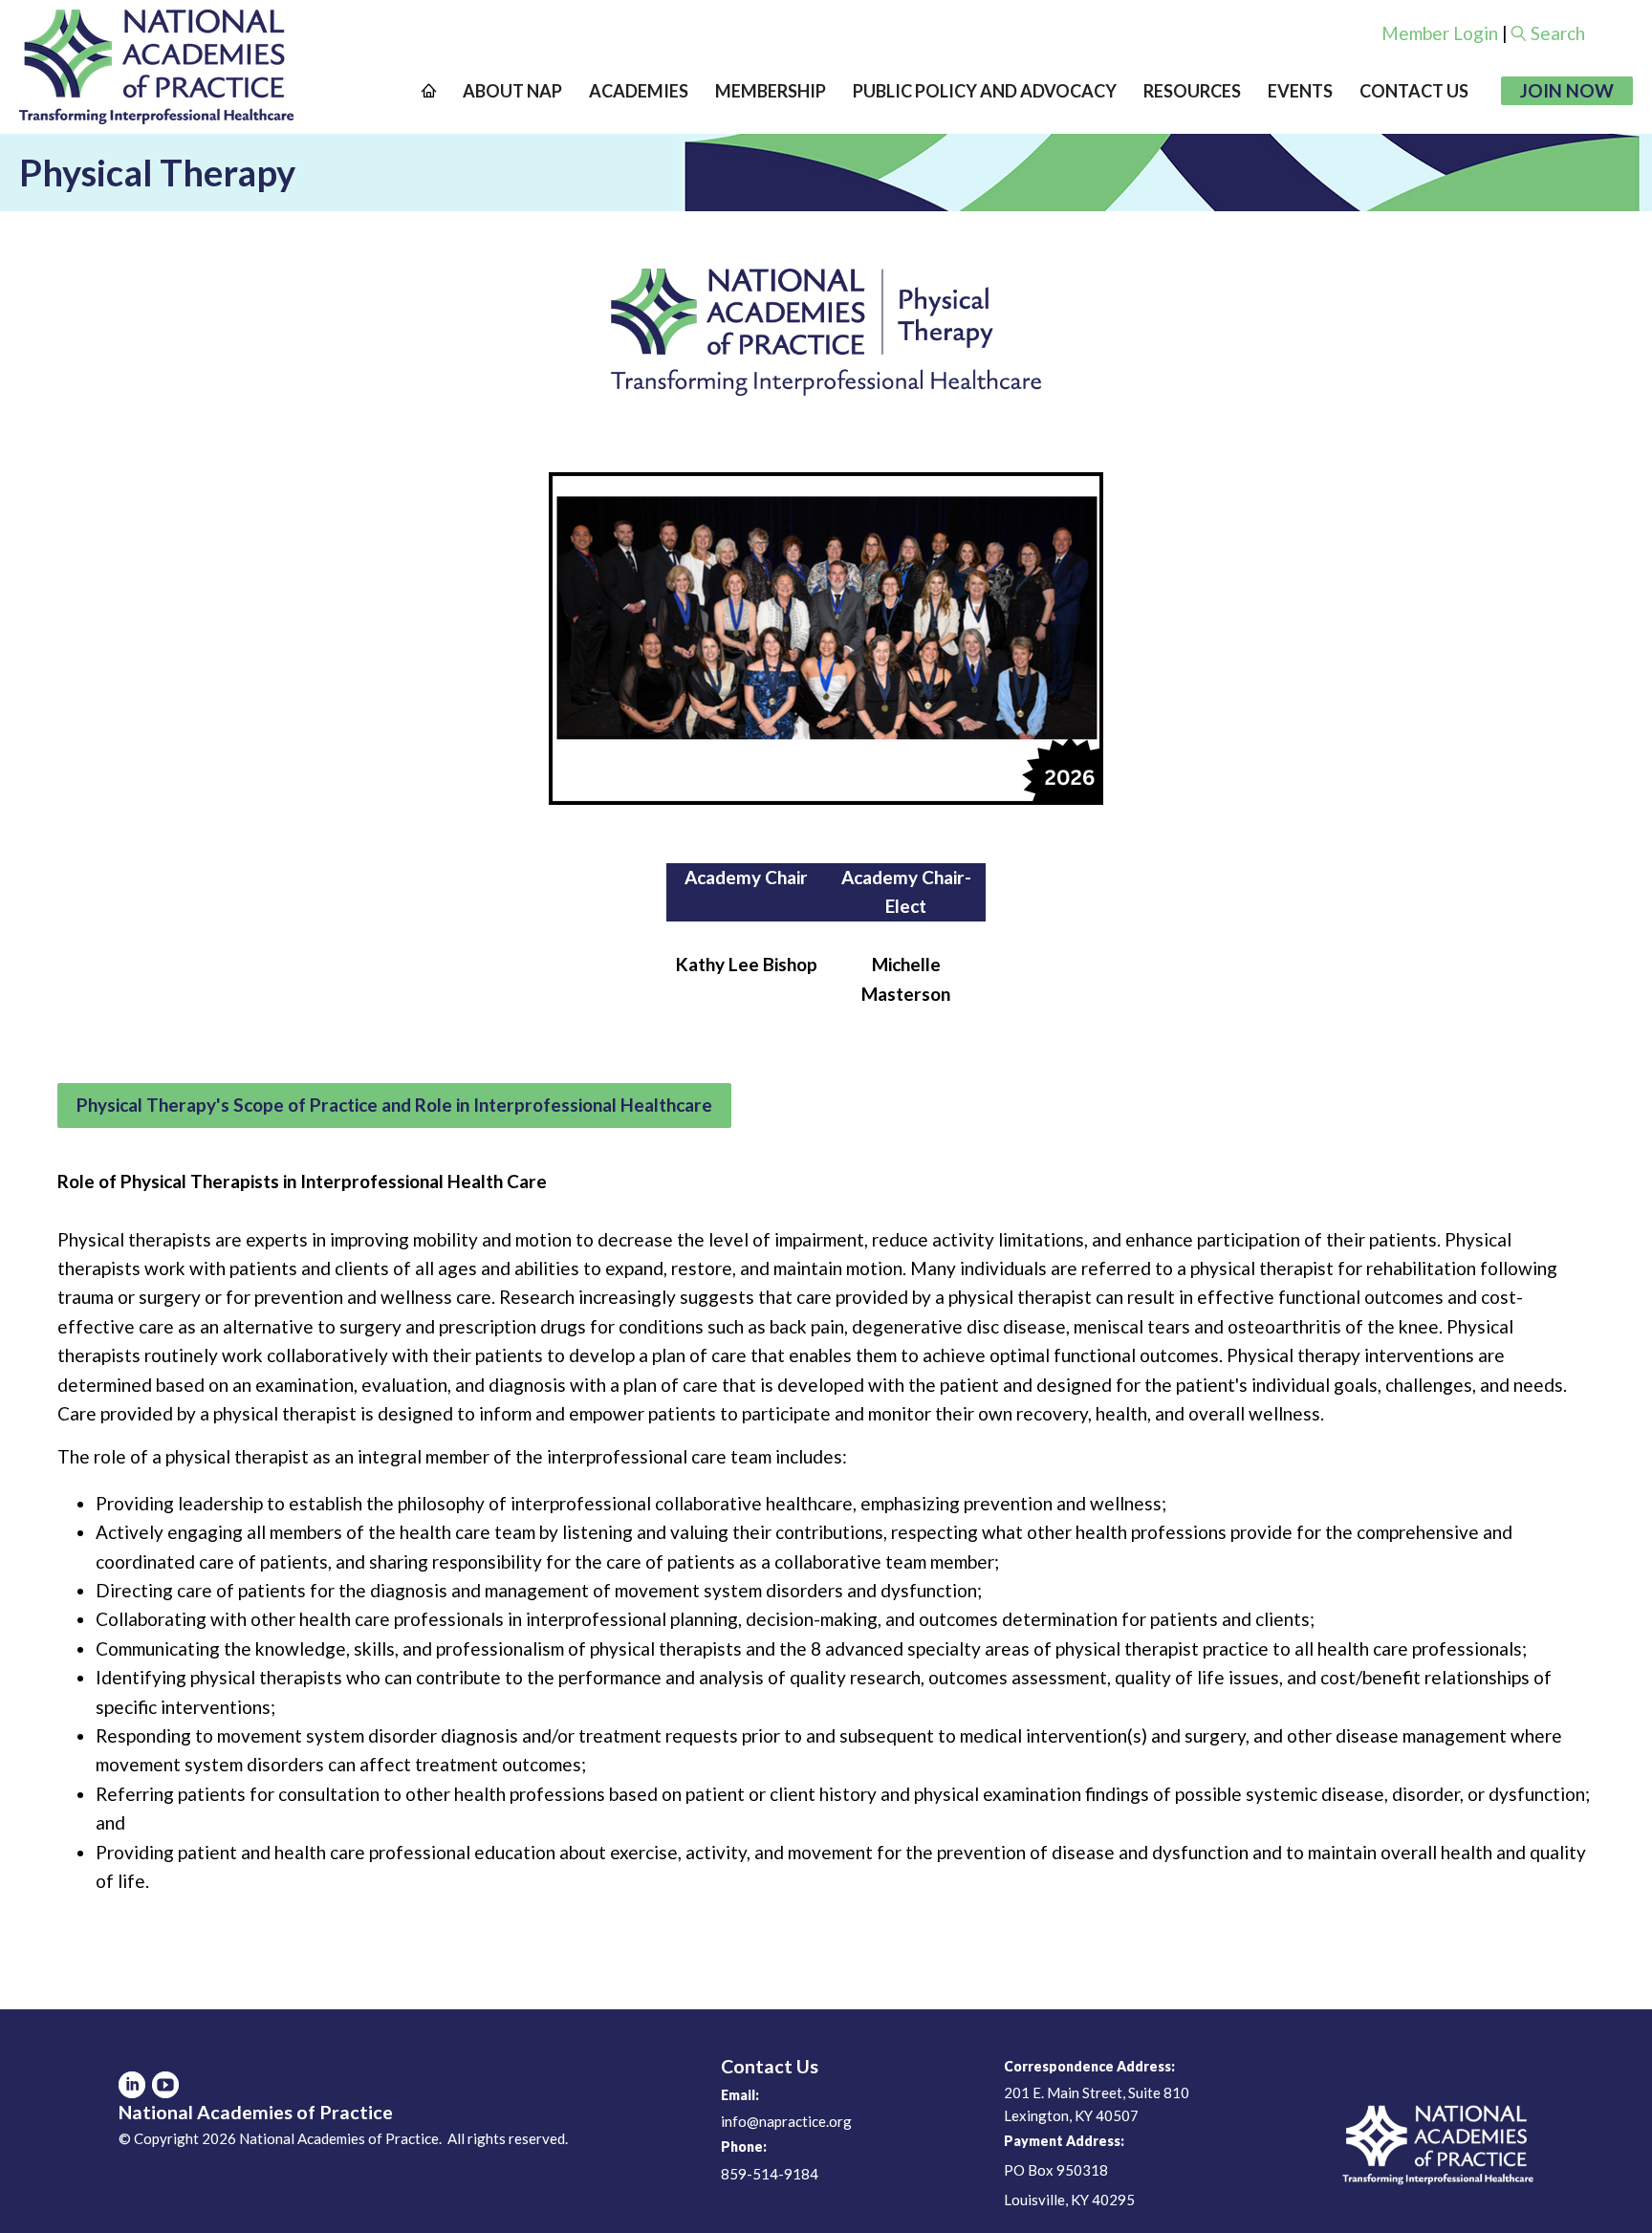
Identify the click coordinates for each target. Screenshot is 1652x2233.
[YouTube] (165, 2085)
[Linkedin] (132, 2085)
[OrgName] (156, 67)
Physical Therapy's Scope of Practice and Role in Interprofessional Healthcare (394, 1105)
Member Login (1440, 33)
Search (1558, 33)
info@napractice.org (786, 2121)
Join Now (1567, 90)
